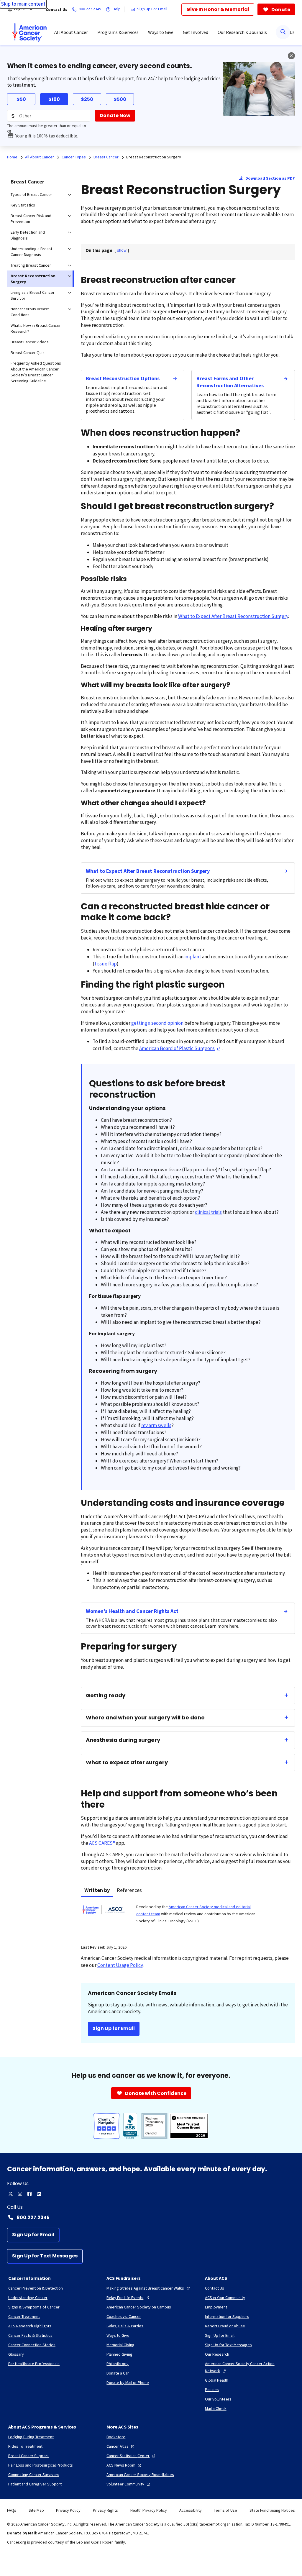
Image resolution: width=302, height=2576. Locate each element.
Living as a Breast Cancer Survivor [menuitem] (33, 295)
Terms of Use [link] (225, 2510)
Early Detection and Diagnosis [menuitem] (28, 235)
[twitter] (11, 2194)
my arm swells (156, 1425)
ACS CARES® (102, 1843)
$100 (54, 99)
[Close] (291, 56)
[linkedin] (39, 2194)
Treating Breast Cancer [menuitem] (31, 265)
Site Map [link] (36, 2510)
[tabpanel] (188, 1917)
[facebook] (29, 2194)
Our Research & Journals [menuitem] (242, 32)
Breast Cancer (27, 182)
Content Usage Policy (120, 1965)
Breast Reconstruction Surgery (154, 157)
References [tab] (129, 1890)
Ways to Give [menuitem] (161, 32)
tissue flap (106, 964)
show (122, 250)
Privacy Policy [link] (68, 2510)
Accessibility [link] (191, 2510)
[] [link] (122, 250)
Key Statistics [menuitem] (23, 205)
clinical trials (208, 1212)
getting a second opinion (157, 1023)
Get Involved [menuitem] (196, 32)
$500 (120, 99)
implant (193, 957)
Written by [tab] (97, 1890)
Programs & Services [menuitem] (118, 32)
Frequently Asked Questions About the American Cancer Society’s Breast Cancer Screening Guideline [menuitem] (36, 372)
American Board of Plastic (177, 1048)
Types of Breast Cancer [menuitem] (31, 194)
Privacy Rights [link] (105, 2510)
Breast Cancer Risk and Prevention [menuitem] (31, 219)
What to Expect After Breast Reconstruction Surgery (233, 616)
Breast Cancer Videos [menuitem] (30, 342)
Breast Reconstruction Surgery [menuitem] (33, 279)
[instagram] (20, 2194)
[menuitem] (29, 32)
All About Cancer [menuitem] (71, 32)
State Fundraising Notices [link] (272, 2510)
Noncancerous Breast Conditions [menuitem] (30, 312)
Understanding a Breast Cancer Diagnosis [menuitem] (31, 252)
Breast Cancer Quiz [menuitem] (28, 352)
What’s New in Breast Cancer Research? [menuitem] (36, 328)
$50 (21, 99)
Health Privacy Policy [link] (149, 2510)
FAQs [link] (12, 2510)
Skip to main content (23, 4)
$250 (87, 99)
